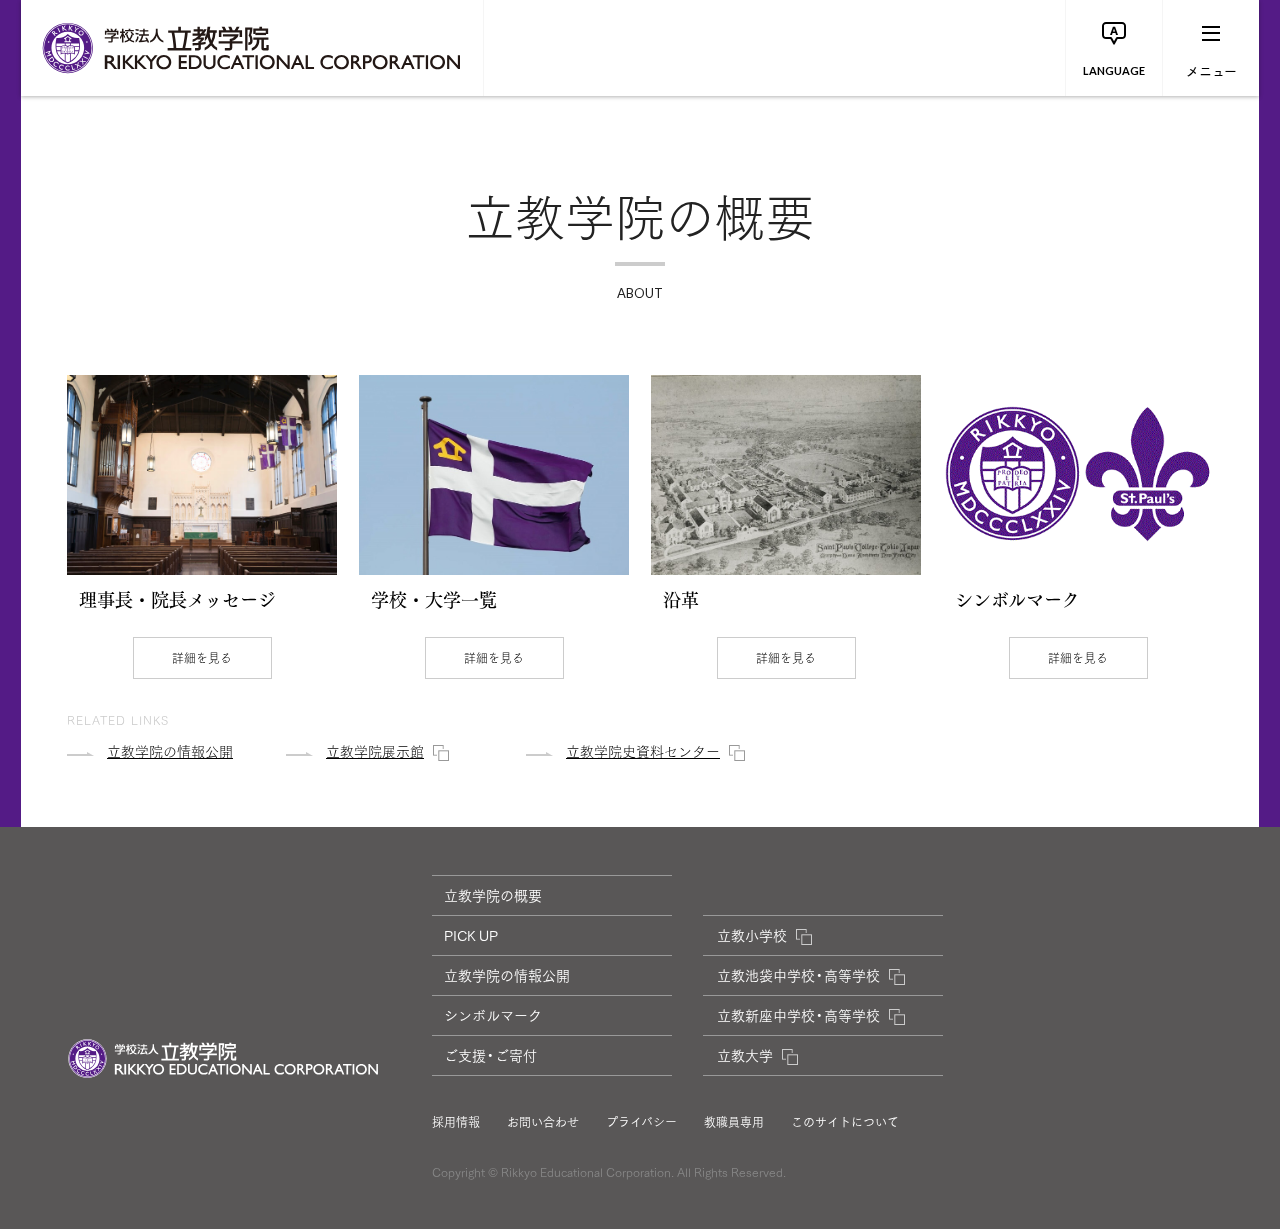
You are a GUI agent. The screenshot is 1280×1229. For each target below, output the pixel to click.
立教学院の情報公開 (507, 975)
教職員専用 (734, 1122)
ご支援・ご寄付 (490, 1055)
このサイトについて (845, 1122)
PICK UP (471, 935)
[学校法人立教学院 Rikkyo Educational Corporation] (252, 48)
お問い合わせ (543, 1122)
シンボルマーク (493, 1015)
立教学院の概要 (493, 895)
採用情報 (456, 1122)
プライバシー (641, 1122)
